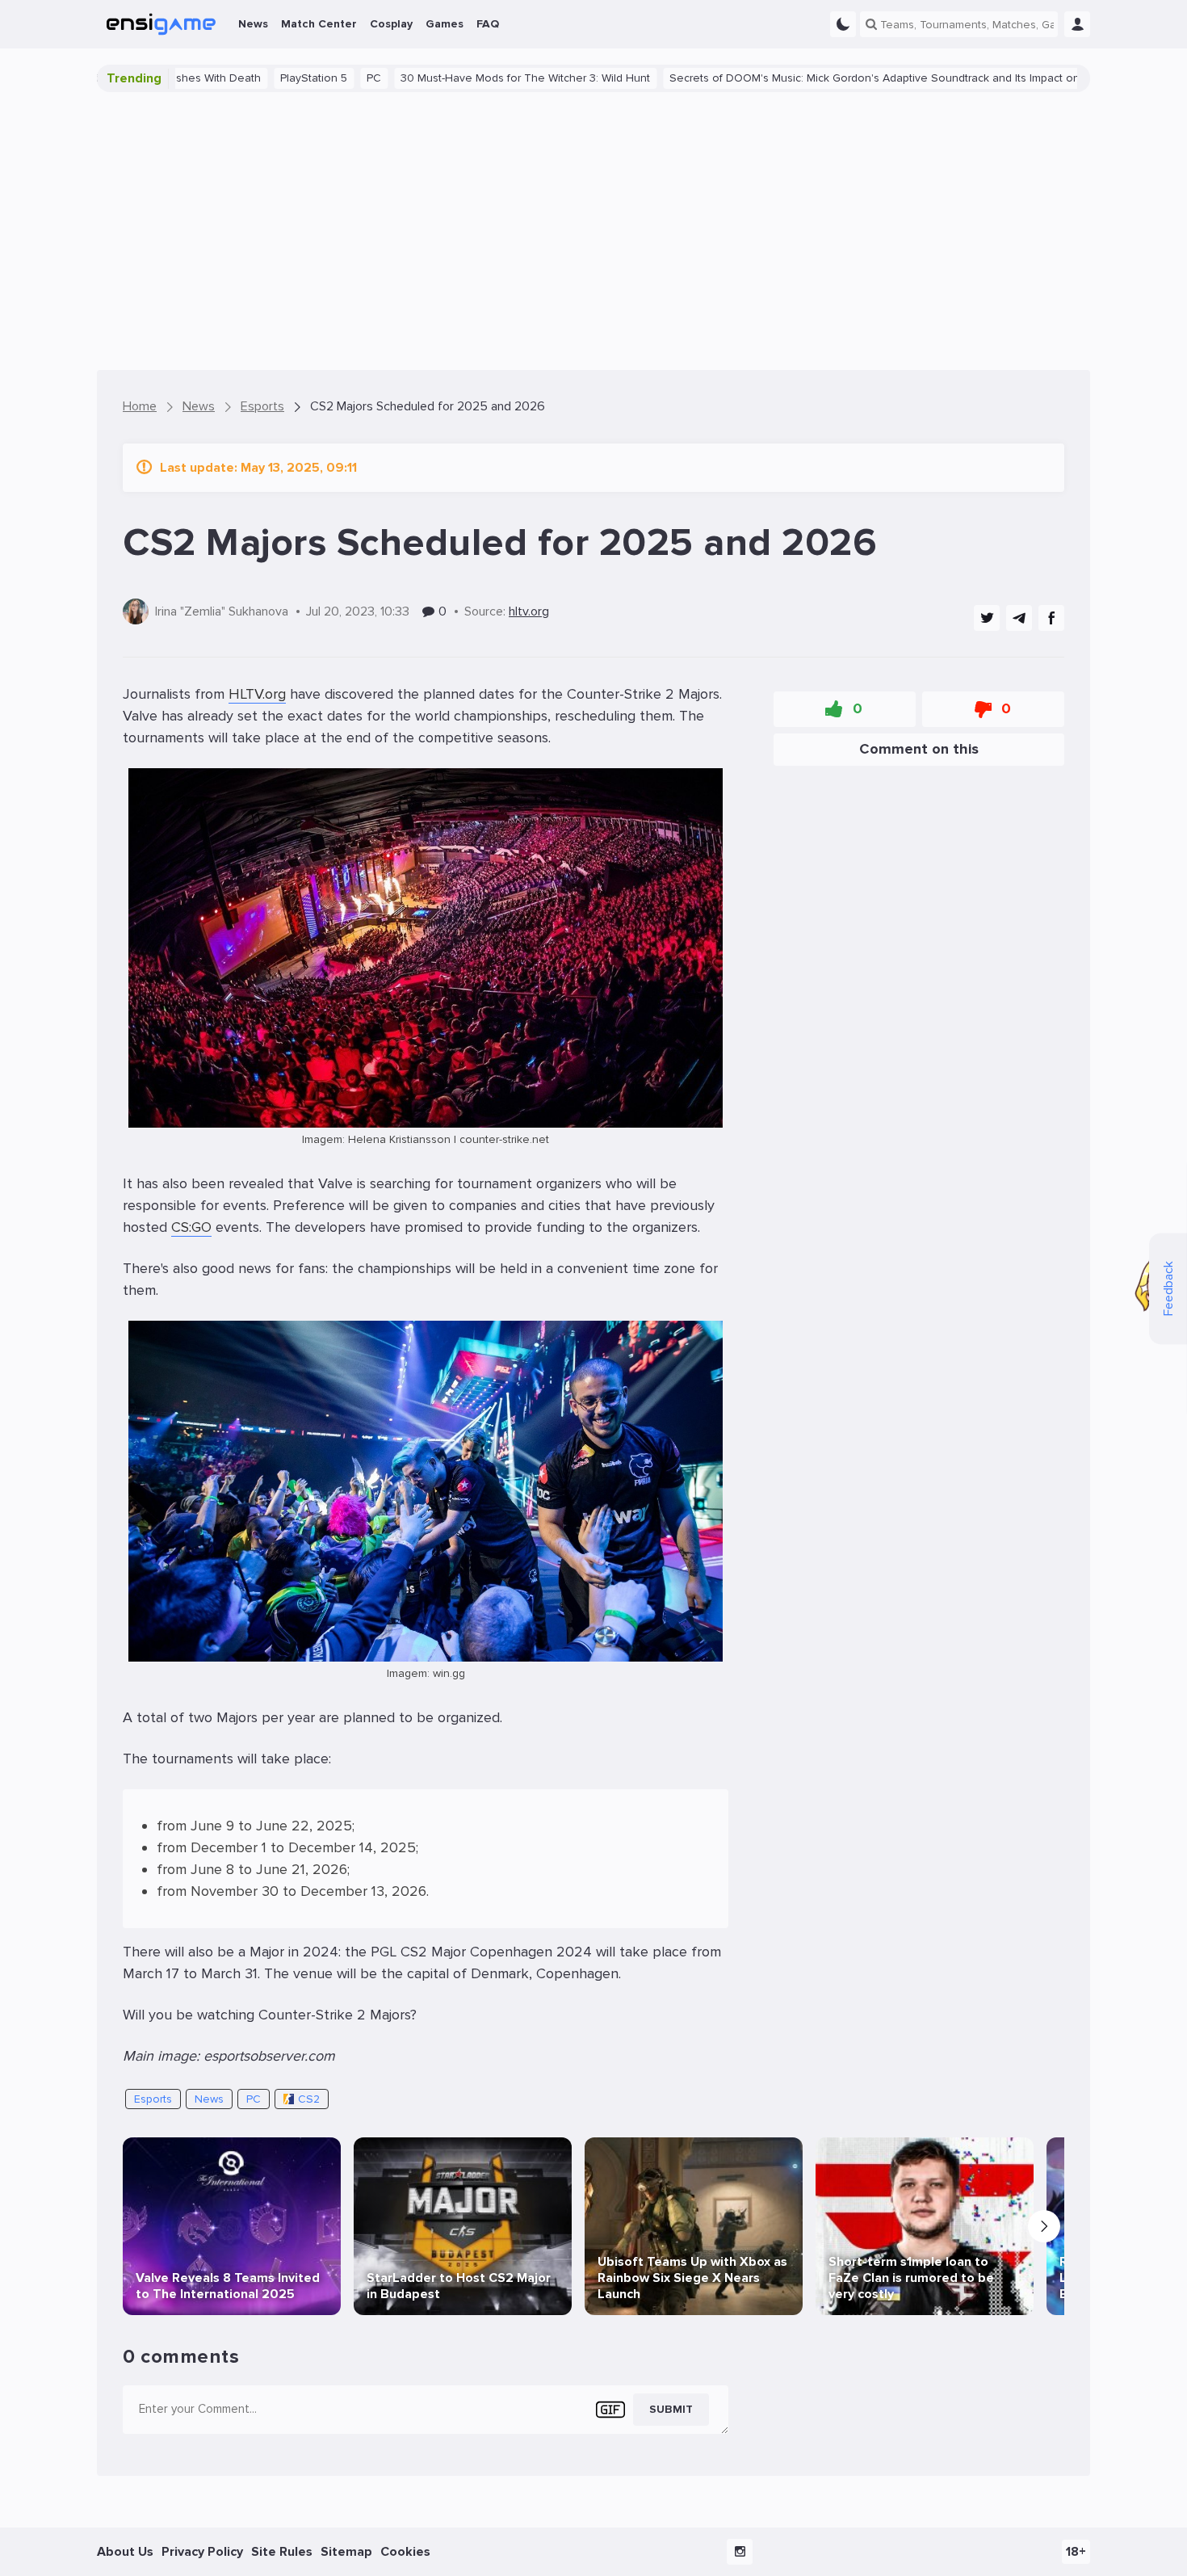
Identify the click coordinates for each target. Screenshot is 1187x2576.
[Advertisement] (593, 231)
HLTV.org (257, 694)
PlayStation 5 (220, 78)
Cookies (405, 2552)
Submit (671, 2409)
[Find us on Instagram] (740, 2552)
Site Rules (282, 2552)
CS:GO (191, 1227)
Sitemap (346, 2552)
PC (280, 78)
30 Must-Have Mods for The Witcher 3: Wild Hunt (432, 78)
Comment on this (919, 749)
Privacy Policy (202, 2552)
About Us (125, 2552)
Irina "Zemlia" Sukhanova (222, 611)
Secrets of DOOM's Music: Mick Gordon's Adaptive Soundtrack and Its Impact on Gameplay (808, 78)
